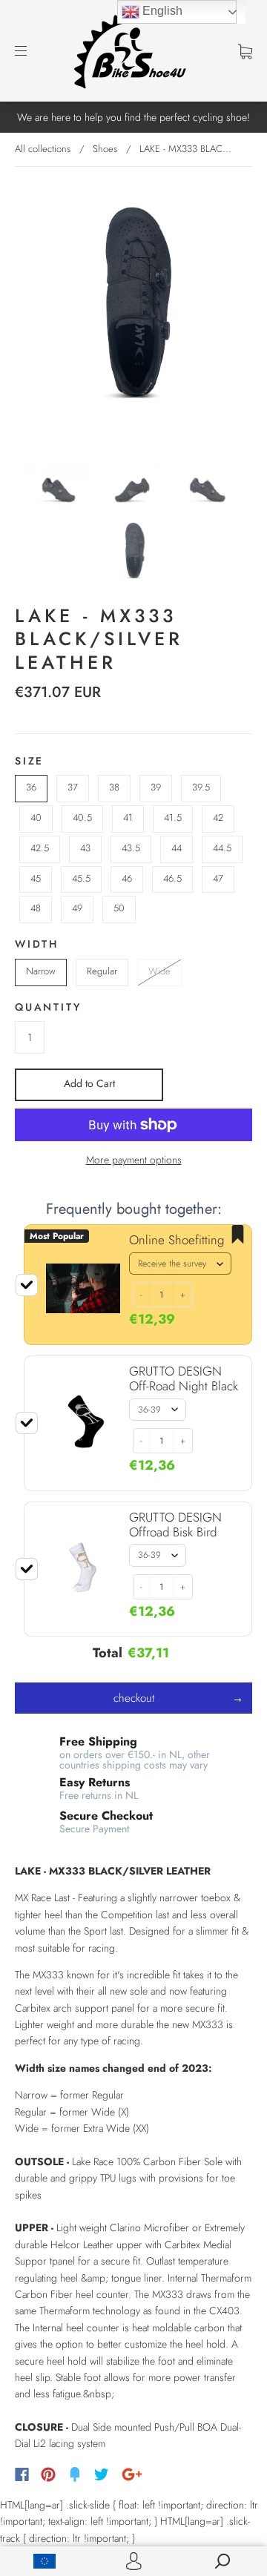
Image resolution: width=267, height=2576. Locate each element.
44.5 (222, 848)
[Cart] (245, 50)
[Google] (132, 2474)
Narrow (41, 971)
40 (36, 818)
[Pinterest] (48, 2474)
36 (31, 787)
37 (73, 787)
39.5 (201, 787)
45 (36, 878)
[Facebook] (22, 2474)
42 (218, 818)
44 (177, 848)
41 (128, 818)
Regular (102, 971)
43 (85, 848)
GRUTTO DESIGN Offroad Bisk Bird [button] (175, 1525)
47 (218, 878)
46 (127, 878)
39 (156, 787)
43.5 (131, 848)
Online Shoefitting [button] (177, 1240)
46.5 (172, 878)
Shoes (105, 149)
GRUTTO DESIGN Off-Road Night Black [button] (184, 1378)
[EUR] (44, 2561)
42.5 (40, 848)
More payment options (134, 1160)
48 (36, 908)
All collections (43, 149)
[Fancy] (75, 2474)
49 (77, 908)
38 (114, 787)
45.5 (81, 878)
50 (119, 908)
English (161, 11)
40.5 (82, 818)
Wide (159, 971)
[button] (141, 1295)
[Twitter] (102, 2474)
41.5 (173, 818)
